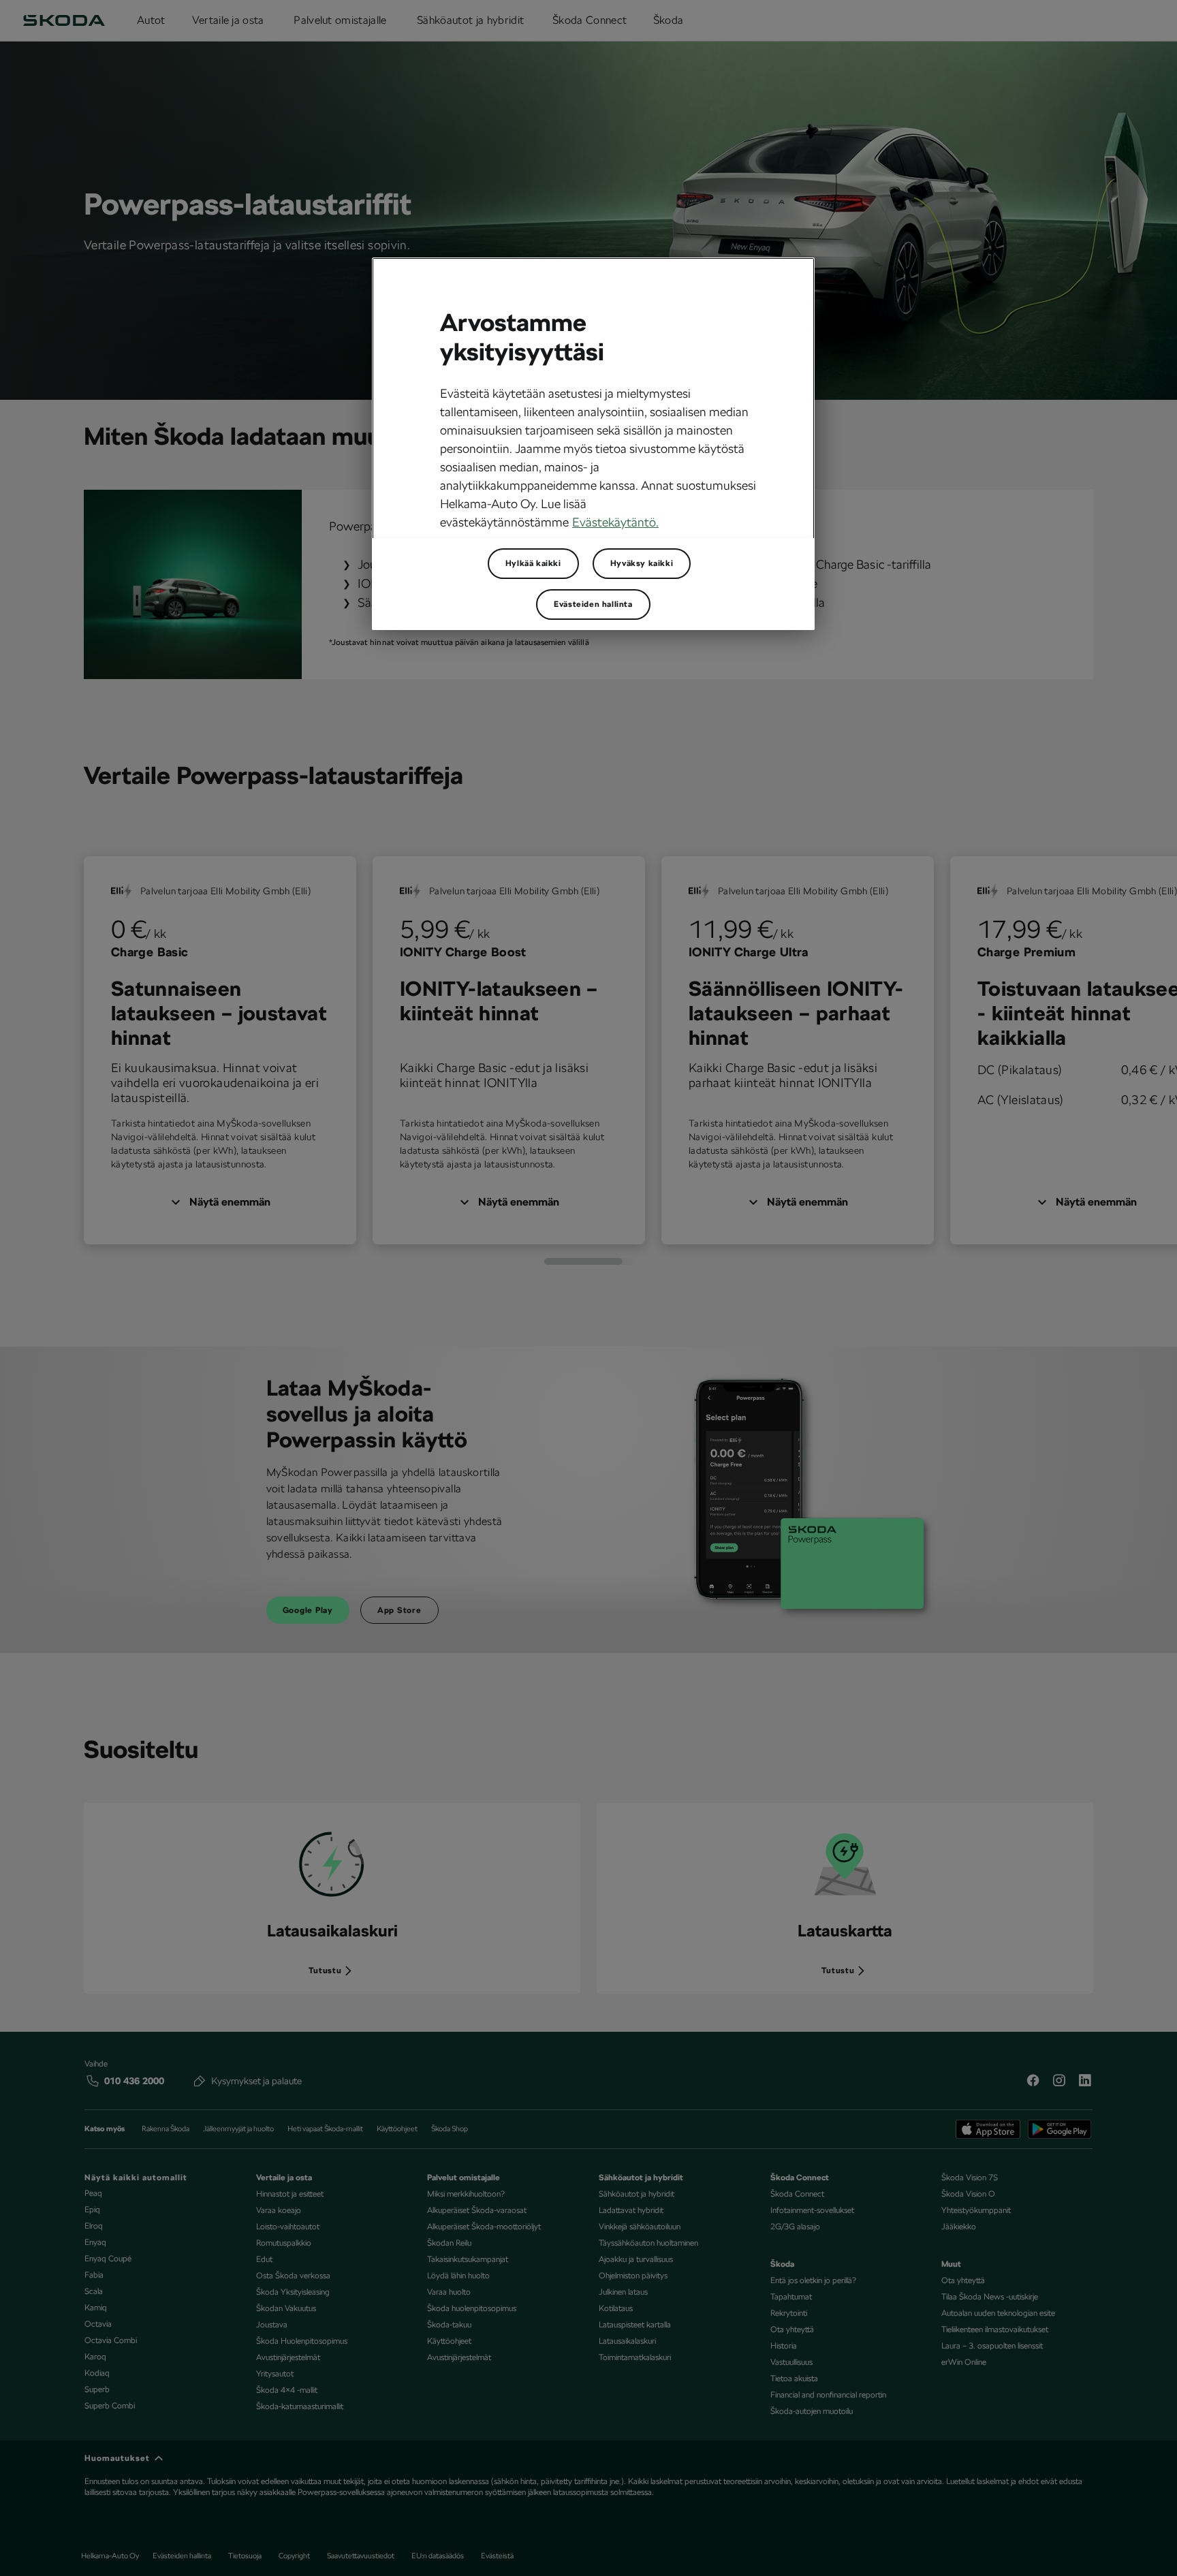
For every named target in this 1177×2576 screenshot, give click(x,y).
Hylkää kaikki (533, 563)
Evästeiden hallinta (593, 604)
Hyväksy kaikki (642, 563)
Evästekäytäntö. (615, 522)
